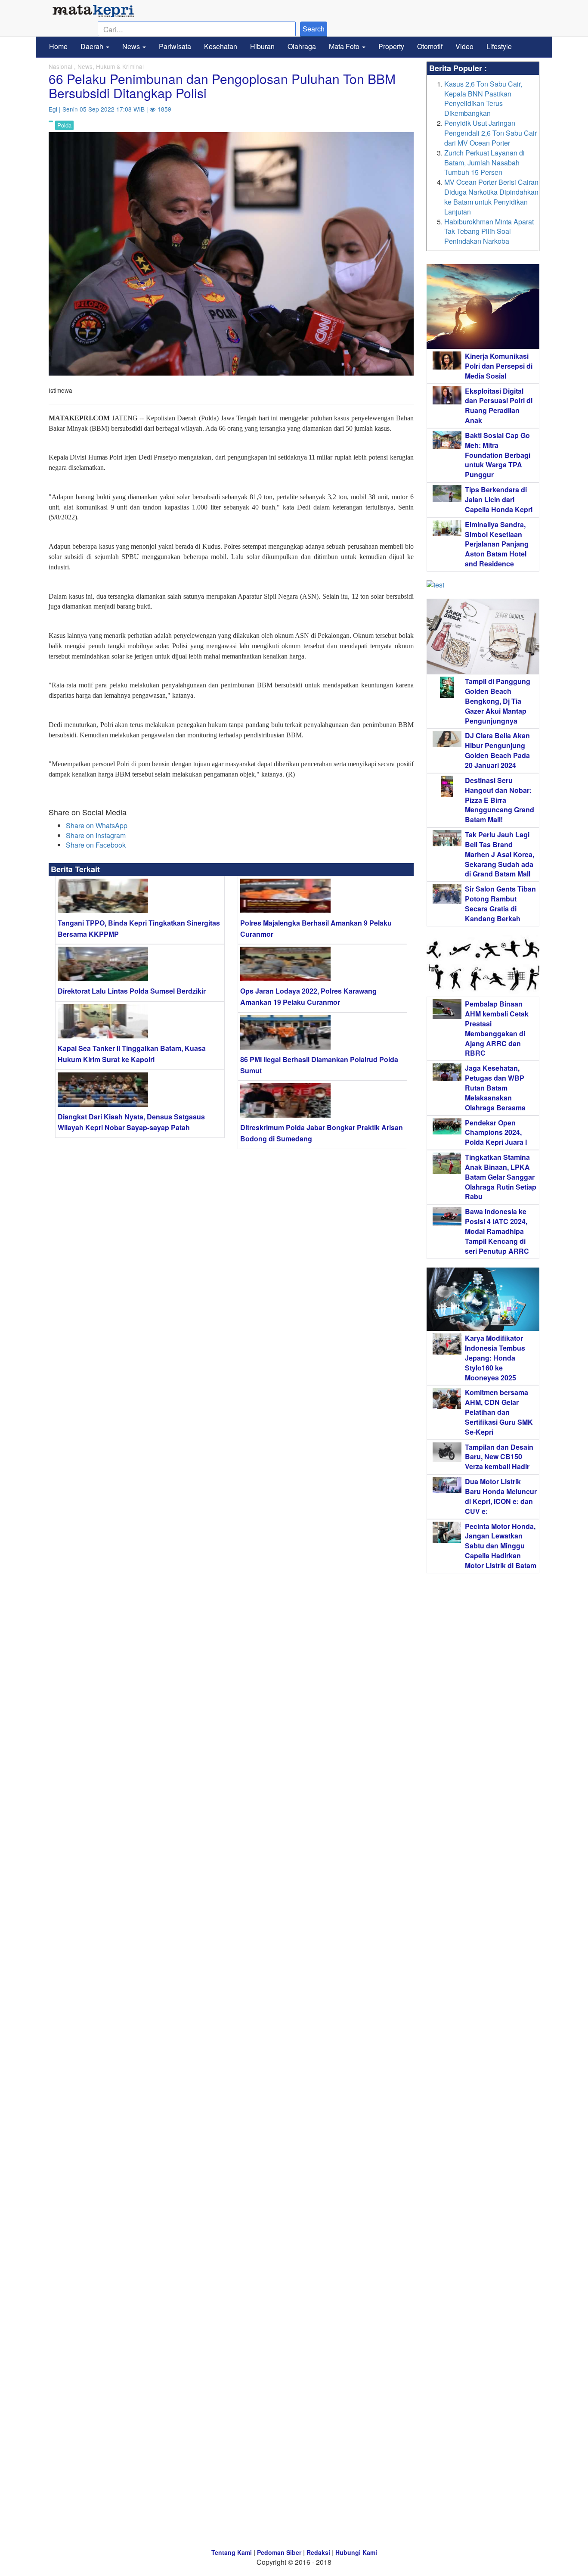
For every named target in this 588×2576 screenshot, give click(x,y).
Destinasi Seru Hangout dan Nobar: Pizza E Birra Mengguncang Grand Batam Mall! (500, 800)
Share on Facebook (96, 845)
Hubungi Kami (356, 2552)
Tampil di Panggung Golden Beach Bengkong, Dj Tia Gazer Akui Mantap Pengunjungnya (498, 701)
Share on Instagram (96, 835)
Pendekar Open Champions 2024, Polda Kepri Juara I (496, 1133)
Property (391, 46)
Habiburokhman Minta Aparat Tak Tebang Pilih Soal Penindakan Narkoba (489, 231)
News (132, 46)
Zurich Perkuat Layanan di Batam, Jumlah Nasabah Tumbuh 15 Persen (484, 163)
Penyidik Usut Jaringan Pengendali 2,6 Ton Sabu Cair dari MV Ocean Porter (491, 133)
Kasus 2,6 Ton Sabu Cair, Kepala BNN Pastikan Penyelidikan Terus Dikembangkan (483, 99)
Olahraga (302, 46)
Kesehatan (221, 46)
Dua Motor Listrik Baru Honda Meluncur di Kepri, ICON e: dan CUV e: (501, 1496)
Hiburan (262, 46)
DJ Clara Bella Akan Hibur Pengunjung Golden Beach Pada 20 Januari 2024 (497, 750)
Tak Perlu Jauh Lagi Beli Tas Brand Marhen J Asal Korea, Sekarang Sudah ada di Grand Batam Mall (500, 854)
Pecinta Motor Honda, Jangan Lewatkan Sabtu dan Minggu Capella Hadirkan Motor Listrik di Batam (501, 1546)
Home (58, 46)
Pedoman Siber (279, 2552)
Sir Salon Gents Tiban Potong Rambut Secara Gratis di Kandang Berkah (500, 904)
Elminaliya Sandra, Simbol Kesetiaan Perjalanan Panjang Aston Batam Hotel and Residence (497, 544)
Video (464, 46)
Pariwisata (175, 46)
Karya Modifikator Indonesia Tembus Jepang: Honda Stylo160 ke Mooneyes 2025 (495, 1358)
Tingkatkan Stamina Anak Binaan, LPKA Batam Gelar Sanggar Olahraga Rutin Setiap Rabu (501, 1177)
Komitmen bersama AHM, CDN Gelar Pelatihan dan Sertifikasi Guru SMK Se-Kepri (499, 1412)
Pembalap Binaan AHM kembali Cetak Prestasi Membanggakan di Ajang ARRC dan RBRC (497, 1028)
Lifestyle (499, 46)
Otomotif (430, 46)
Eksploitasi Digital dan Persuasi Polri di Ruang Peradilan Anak (499, 406)
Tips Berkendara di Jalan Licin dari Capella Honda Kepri (499, 499)
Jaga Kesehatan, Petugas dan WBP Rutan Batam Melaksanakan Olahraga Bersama (495, 1088)
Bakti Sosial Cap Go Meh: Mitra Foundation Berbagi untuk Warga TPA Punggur (498, 455)
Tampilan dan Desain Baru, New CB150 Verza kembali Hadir (499, 1457)
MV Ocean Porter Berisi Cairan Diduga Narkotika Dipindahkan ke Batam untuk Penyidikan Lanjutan (491, 197)
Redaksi (318, 2552)
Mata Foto (345, 46)
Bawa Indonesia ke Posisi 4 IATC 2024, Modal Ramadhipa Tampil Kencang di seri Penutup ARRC (497, 1231)
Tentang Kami (232, 2552)
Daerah (93, 46)
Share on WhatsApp (97, 825)
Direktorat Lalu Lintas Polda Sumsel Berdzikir (132, 991)
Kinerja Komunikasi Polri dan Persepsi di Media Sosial (499, 366)
